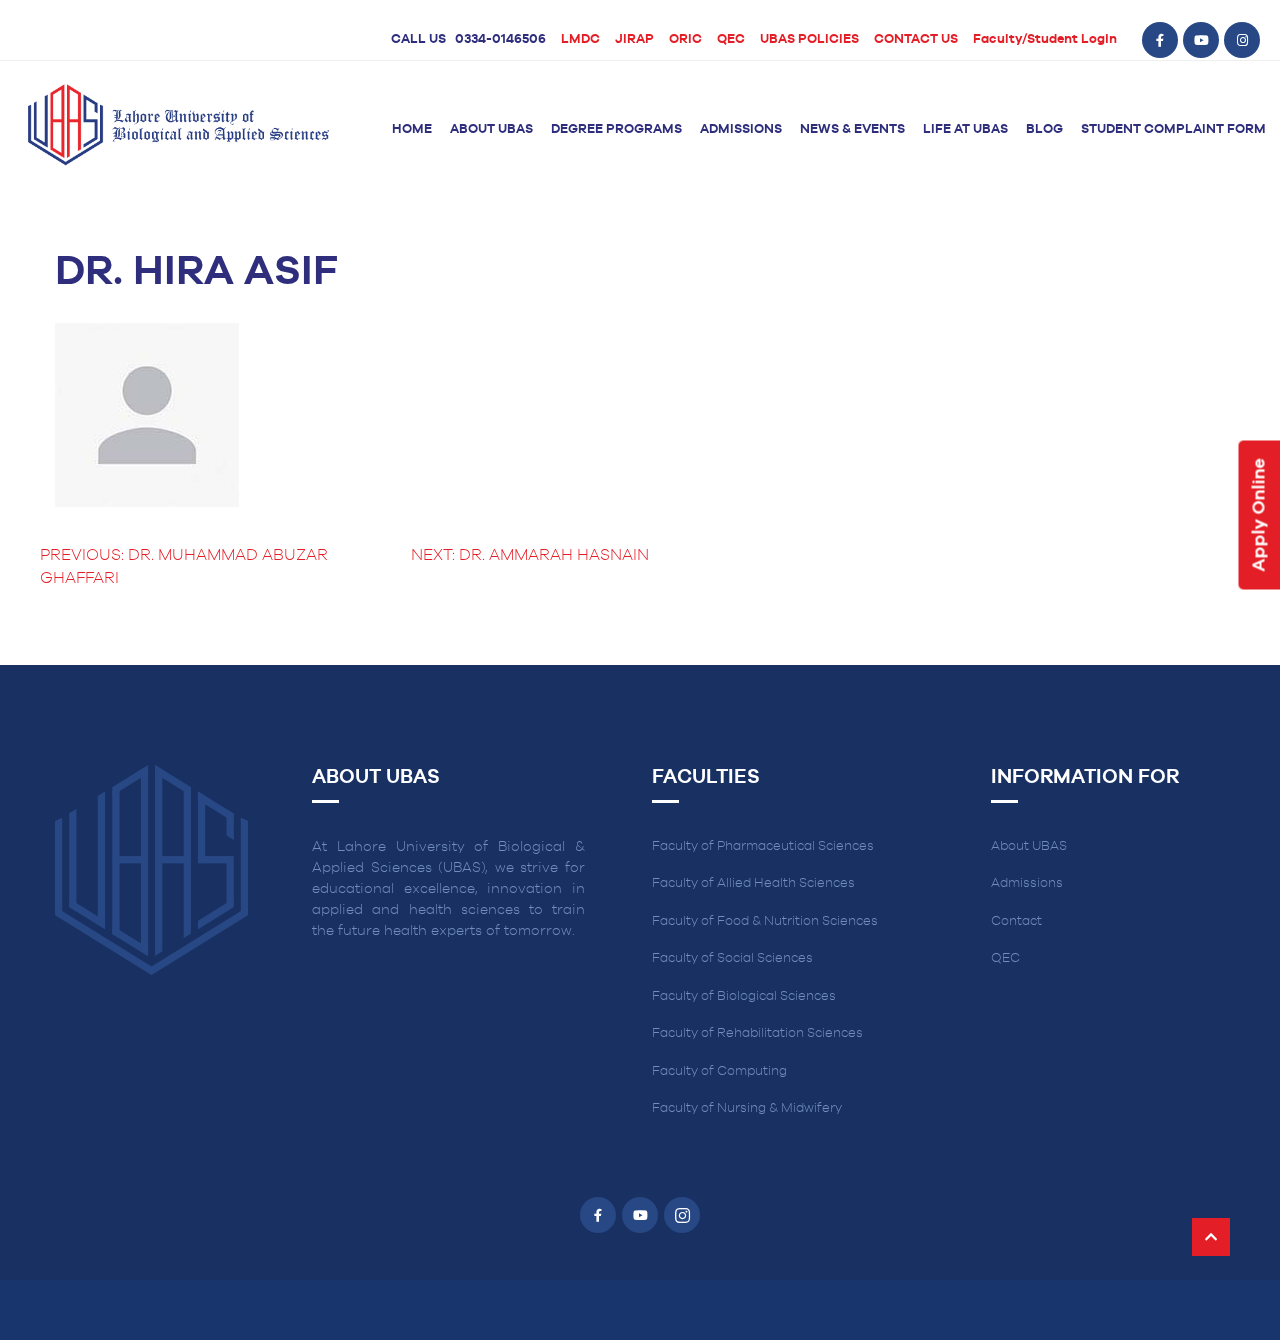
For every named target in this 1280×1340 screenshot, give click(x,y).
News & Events (852, 129)
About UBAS (491, 129)
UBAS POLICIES (809, 39)
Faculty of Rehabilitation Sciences (757, 1033)
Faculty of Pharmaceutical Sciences (763, 846)
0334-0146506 (500, 39)
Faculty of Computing (719, 1071)
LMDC (580, 39)
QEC (731, 39)
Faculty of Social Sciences (732, 958)
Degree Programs (616, 129)
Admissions (741, 129)
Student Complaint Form (1173, 129)
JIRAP (634, 39)
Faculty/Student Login (1045, 39)
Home (412, 129)
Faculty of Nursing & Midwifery (747, 1108)
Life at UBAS (965, 129)
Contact (1016, 921)
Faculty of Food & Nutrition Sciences (765, 921)
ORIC (685, 39)
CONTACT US (916, 39)
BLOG (1044, 129)
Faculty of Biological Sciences (744, 996)
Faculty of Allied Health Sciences (753, 883)
